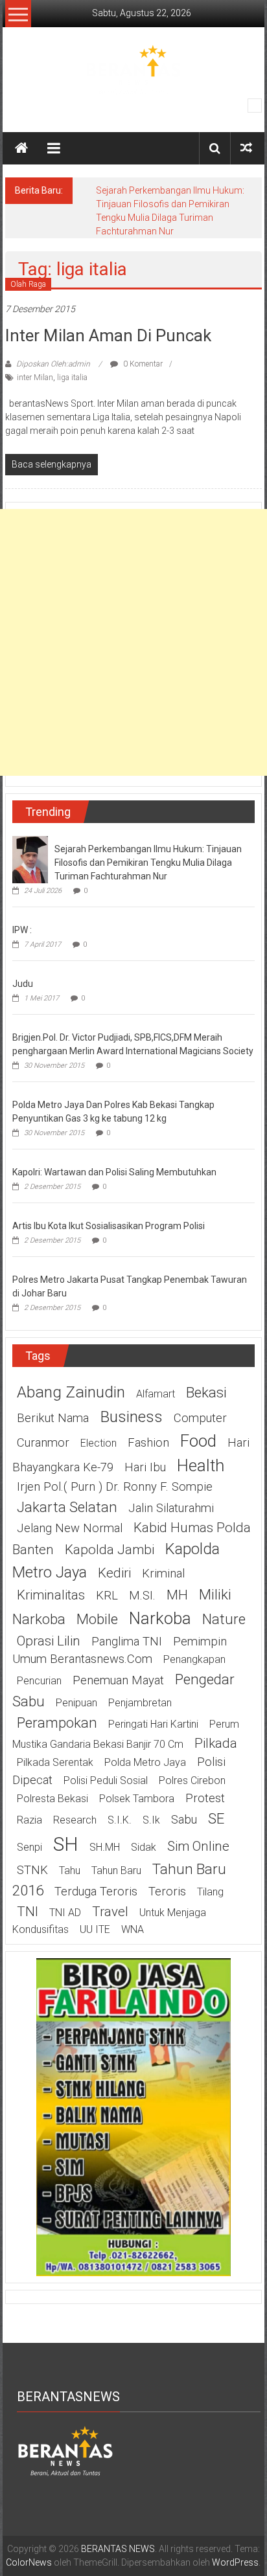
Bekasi (206, 1392)
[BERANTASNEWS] (65, 2450)
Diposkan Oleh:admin (53, 364)
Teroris (167, 1892)
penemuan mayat (118, 1680)
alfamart (156, 1394)
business (131, 1417)
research (75, 1820)
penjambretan (140, 1703)
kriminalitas (51, 1595)
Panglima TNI (127, 1642)
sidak (144, 1847)
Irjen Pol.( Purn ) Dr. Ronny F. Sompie (115, 1487)
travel (110, 1912)
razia (29, 1820)
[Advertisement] (133, 642)
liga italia (72, 378)
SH (66, 1844)
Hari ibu (145, 1467)
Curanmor (43, 1443)
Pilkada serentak (55, 1762)
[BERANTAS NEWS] (21, 148)
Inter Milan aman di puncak (108, 335)
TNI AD (65, 1913)
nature (224, 1619)
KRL (107, 1596)
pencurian (39, 1681)
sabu (184, 1820)
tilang (210, 1892)
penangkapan (194, 1659)
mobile (97, 1619)
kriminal (163, 1574)
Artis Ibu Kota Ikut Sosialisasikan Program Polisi (109, 1226)
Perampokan (57, 1723)
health (201, 1465)
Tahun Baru (116, 1870)
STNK (32, 1870)
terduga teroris (96, 1892)
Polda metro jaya (145, 1762)
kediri (114, 1573)
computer (200, 1418)
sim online (198, 1846)
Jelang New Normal (70, 1528)
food (198, 1441)
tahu (70, 1870)
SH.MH (105, 1847)
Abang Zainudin (71, 1392)
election (99, 1443)
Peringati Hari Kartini (153, 1724)
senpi (29, 1847)
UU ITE (95, 1929)
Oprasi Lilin (49, 1641)
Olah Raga (28, 284)
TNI (28, 1912)
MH (177, 1595)
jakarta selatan (67, 1507)
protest (205, 1798)
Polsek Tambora (137, 1799)
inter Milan (35, 378)
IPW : (22, 930)
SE (216, 1818)
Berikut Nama (53, 1418)
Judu (23, 984)
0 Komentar (142, 364)
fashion (148, 1443)
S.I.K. (120, 1820)
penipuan (76, 1703)
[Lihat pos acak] (246, 148)
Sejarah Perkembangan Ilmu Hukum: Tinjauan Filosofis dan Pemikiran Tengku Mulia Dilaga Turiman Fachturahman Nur (148, 863)
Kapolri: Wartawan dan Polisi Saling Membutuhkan (114, 1172)
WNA (133, 1929)
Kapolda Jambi (110, 1550)
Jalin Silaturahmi (171, 1508)
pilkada (216, 1743)
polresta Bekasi (52, 1799)
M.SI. (142, 1596)
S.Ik (151, 1820)
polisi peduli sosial (106, 1780)
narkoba (160, 1618)
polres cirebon (192, 1780)
